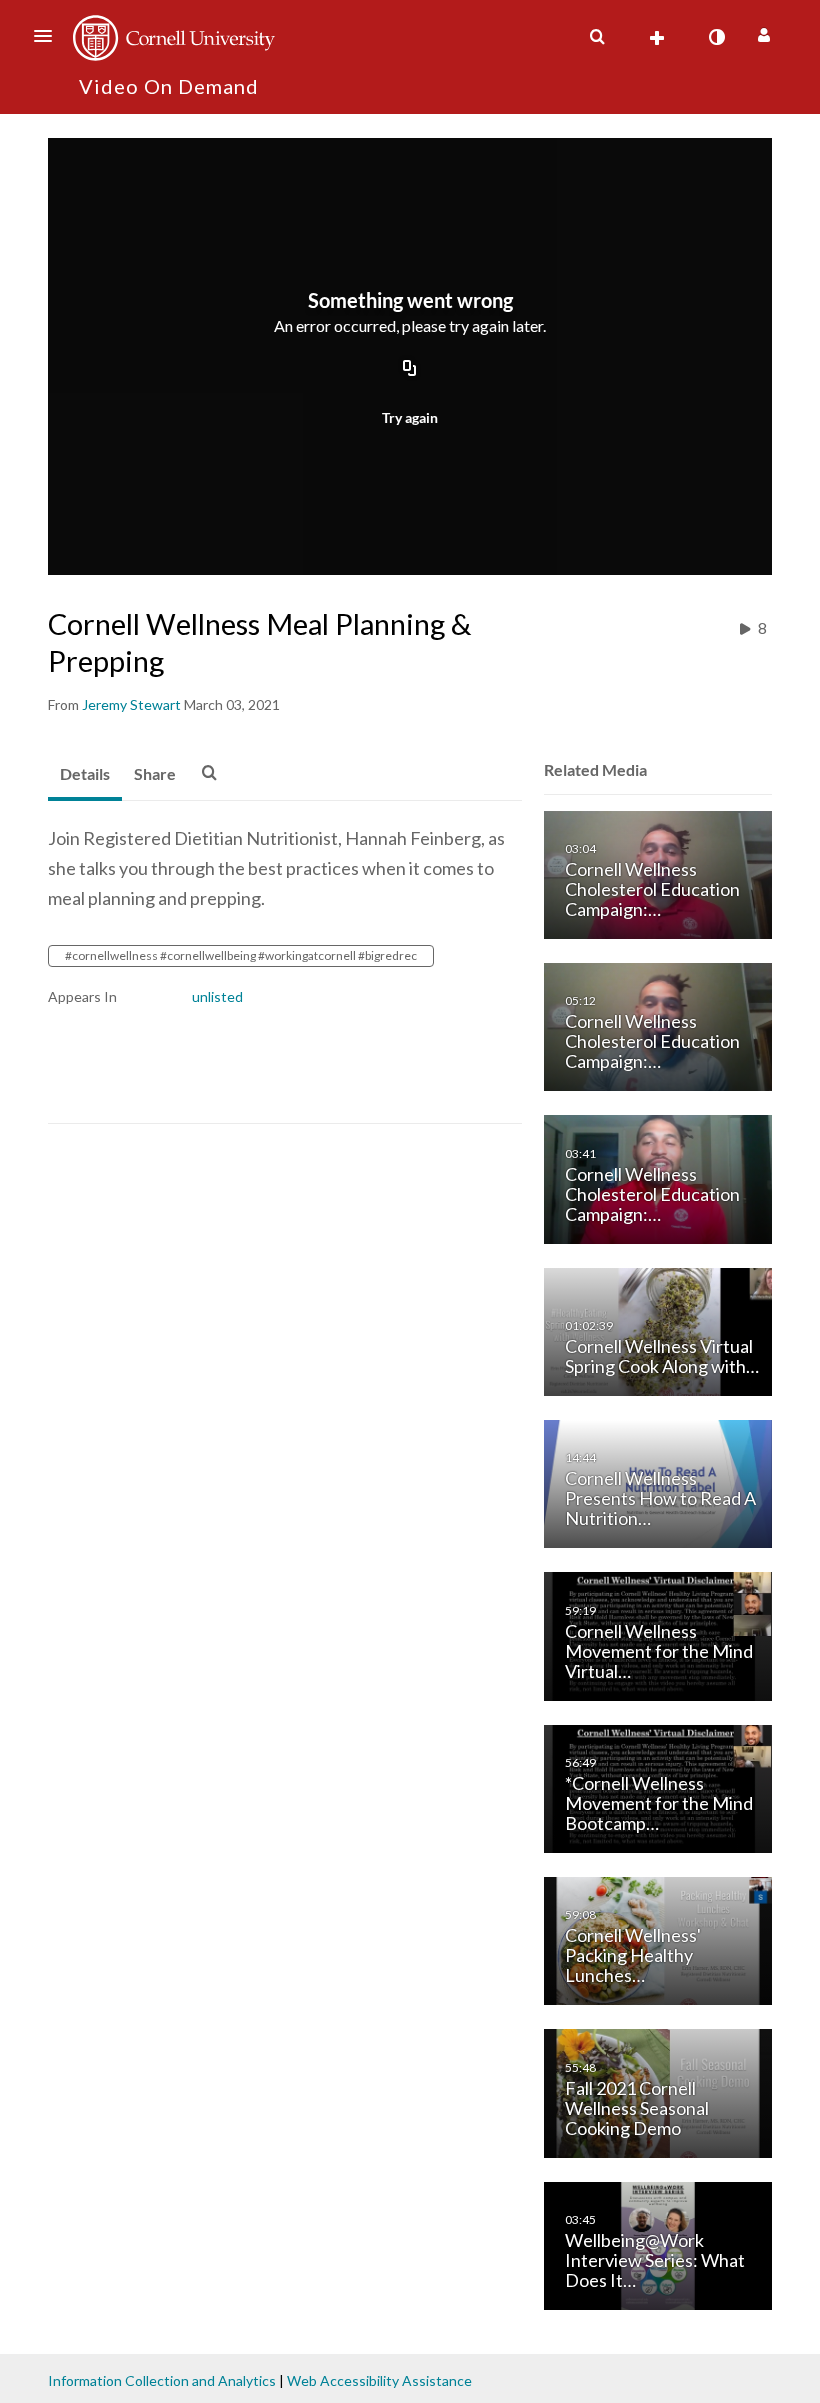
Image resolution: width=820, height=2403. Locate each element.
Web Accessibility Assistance (379, 2380)
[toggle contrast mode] (716, 37)
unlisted (217, 996)
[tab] (85, 775)
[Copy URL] (410, 369)
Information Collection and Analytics (162, 2380)
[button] (49, 36)
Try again (410, 417)
